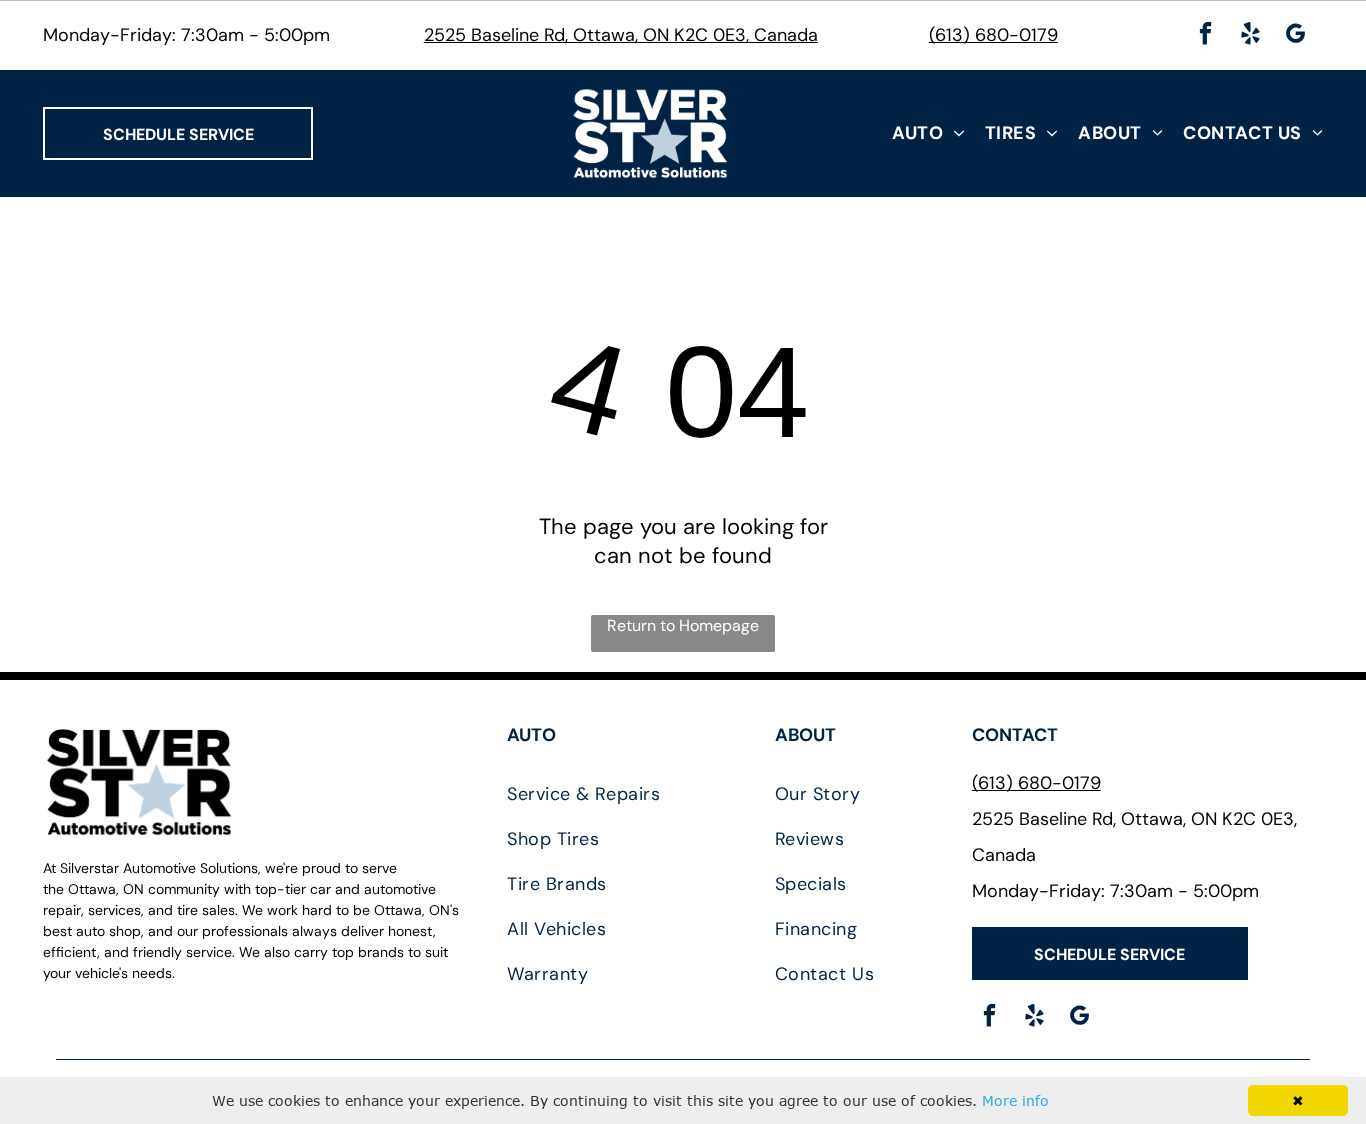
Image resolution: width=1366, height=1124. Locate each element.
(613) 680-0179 (993, 35)
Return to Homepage (683, 625)
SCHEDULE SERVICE (178, 134)
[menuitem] (928, 133)
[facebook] (1205, 36)
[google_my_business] (1295, 36)
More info (1015, 1100)
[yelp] (1250, 36)
